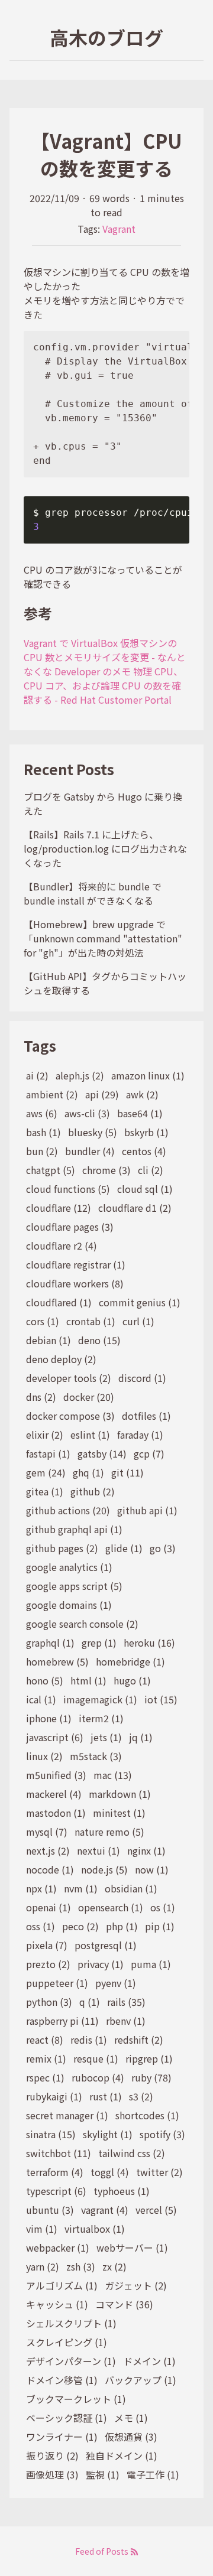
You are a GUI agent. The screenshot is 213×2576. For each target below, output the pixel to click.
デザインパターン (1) (71, 2361)
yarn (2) (43, 2266)
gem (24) (46, 1472)
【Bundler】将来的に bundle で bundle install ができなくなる (93, 893)
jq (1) (141, 1737)
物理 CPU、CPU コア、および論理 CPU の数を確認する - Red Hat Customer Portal (103, 685)
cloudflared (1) (59, 1302)
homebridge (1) (130, 1661)
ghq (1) (88, 1472)
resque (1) (96, 2058)
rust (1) (106, 2096)
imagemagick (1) (100, 1699)
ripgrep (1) (149, 2058)
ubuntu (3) (50, 2210)
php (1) (122, 1926)
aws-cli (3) (87, 1113)
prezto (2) (48, 1964)
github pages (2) (62, 1548)
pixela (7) (47, 1945)
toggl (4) (110, 2172)
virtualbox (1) (95, 2229)
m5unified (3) (56, 1775)
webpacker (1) (58, 2248)
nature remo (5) (109, 1832)
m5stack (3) (96, 1756)
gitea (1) (45, 1491)
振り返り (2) (52, 2455)
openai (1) (49, 1907)
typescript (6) (56, 2191)
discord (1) (142, 1378)
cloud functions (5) (68, 1189)
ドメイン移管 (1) (62, 2380)
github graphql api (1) (74, 1529)
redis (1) (89, 2040)
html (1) (88, 1680)
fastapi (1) (48, 1453)
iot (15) (161, 1699)
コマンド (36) (124, 2304)
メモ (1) (131, 2418)
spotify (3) (162, 2134)
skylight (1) (108, 2134)
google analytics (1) (69, 1567)
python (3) (49, 2002)
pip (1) (160, 1926)
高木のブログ (106, 37)
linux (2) (44, 1756)
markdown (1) (120, 1794)
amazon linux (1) (148, 1075)
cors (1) (43, 1321)
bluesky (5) (93, 1132)
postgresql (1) (106, 1945)
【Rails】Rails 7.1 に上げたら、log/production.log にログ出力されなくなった (105, 848)
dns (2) (41, 1397)
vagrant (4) (105, 2210)
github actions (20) (68, 1510)
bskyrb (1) (146, 1132)
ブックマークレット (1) (76, 2399)
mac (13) (113, 1775)
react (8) (45, 2040)
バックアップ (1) (141, 2380)
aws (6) (42, 1113)
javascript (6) (55, 1737)
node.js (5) (104, 1869)
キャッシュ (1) (57, 2304)
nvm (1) (81, 1888)
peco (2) (80, 1926)
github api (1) (147, 1510)
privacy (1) (101, 1964)
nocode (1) (50, 1869)
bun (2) (42, 1151)
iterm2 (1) (101, 1718)
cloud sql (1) (145, 1189)
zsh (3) (81, 2266)
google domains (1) (69, 1605)
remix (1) (46, 2058)
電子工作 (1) (153, 2474)
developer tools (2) (69, 1378)
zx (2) (114, 2266)
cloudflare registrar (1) (76, 1264)
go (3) (163, 1548)
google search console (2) (82, 1624)
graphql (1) (50, 1642)
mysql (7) (47, 1832)
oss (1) (41, 1926)
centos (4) (144, 1151)
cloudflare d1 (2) (135, 1208)
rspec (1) (45, 2077)
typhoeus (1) (122, 2191)
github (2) (93, 1491)
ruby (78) (151, 2077)
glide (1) (124, 1548)
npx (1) (41, 1888)
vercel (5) (156, 2210)
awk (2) (142, 1094)
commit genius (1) (140, 1302)
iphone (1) (49, 1718)
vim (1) (42, 2229)
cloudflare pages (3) (70, 1227)
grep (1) (99, 1642)
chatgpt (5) (51, 1170)
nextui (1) (99, 1850)
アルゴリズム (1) (62, 2285)
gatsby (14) (102, 1453)
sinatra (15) (51, 2134)
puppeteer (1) (57, 1983)
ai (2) (37, 1075)
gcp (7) (149, 1453)
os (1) (163, 1907)
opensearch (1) (111, 1907)
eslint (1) (90, 1435)
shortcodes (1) (147, 2115)
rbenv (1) (126, 2021)
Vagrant (119, 229)
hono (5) (45, 1680)
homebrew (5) (57, 1661)
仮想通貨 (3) (131, 2437)
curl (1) (138, 1321)
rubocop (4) (98, 2077)
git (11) (128, 1472)
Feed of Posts (103, 2551)
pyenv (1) (116, 1983)
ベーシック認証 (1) (67, 2418)
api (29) (102, 1094)
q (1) (90, 2002)
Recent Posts (69, 769)
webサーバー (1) (132, 2248)
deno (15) (99, 1340)
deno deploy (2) (61, 1359)
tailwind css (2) (132, 2153)
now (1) (152, 1869)
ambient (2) (52, 1094)
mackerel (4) (54, 1794)
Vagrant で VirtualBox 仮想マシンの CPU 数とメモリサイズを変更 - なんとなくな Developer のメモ (105, 657)
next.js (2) (48, 1850)
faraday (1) (140, 1435)
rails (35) (126, 2002)
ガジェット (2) (136, 2285)
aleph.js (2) (80, 1075)
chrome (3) (106, 1170)
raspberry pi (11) (62, 2021)
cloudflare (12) (59, 1208)
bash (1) (43, 1132)
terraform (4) (55, 2172)
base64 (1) (140, 1113)
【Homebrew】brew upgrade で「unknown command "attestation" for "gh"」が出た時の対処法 (103, 938)
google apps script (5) (74, 1586)
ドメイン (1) (149, 2361)
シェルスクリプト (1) (71, 2323)
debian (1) (49, 1340)
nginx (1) (146, 1850)
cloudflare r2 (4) (62, 1245)
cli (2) (151, 1170)
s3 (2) (141, 2096)
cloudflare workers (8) (75, 1283)
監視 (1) (103, 2474)
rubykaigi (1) (54, 2096)
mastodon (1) (56, 1813)
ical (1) (41, 1699)
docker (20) (89, 1397)
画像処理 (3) (52, 2474)
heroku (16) (149, 1642)
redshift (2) (139, 2040)
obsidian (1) (131, 1888)
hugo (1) (132, 1680)
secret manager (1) (67, 2115)
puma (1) (151, 1964)
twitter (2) (159, 2172)
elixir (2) (45, 1435)
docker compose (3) (70, 1416)
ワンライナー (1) (62, 2437)
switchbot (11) (59, 2153)
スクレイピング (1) (67, 2342)
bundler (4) (90, 1151)
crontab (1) (91, 1321)
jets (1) (106, 1737)
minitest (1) (119, 1813)
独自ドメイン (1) (122, 2455)
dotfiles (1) (146, 1416)
